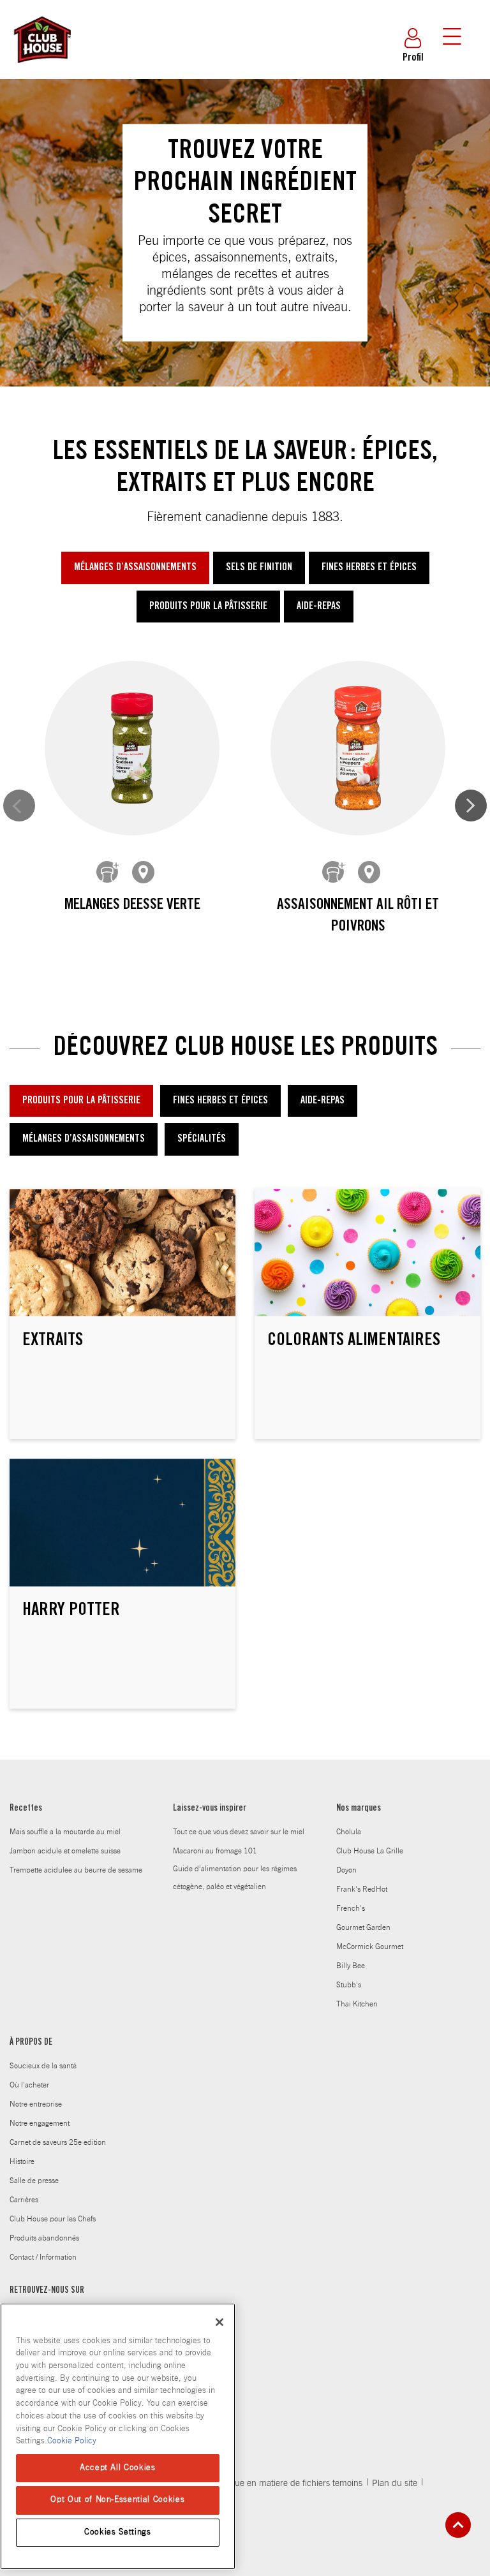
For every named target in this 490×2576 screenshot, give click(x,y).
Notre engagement (40, 2123)
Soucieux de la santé (43, 2066)
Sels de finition (259, 568)
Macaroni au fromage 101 (215, 1851)
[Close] (219, 2322)
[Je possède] (108, 872)
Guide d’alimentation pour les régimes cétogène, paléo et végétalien (235, 1878)
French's (351, 1908)
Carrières (24, 2200)
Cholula (349, 1832)
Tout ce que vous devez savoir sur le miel (239, 1832)
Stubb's (349, 1985)
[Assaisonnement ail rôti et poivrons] (358, 748)
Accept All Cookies (118, 2468)
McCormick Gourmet (370, 1947)
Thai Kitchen (357, 2004)
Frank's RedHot (362, 1889)
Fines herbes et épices (369, 568)
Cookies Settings (118, 2532)
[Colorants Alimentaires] (367, 1253)
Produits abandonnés (44, 2238)
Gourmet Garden (363, 1927)
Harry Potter (71, 1611)
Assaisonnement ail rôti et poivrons (358, 916)
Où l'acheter (29, 2085)
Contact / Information (43, 2257)
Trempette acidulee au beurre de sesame (76, 1870)
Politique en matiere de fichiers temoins (287, 2484)
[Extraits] (122, 1253)
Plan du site (395, 2484)
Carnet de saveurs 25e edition (58, 2142)
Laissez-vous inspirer (210, 1809)
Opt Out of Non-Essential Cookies (117, 2500)
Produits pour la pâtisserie (208, 607)
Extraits (53, 1341)
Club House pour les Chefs (53, 2219)
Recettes (26, 1809)
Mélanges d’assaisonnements (135, 568)
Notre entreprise (36, 2104)
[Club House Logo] (41, 69)
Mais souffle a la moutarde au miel (65, 1832)
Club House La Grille (370, 1851)
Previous (19, 806)
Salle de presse (34, 2181)
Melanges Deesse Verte (132, 906)
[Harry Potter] (122, 1523)
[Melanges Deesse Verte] (132, 748)
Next (471, 806)
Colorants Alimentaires (354, 1341)
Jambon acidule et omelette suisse (65, 1851)
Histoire (22, 2161)
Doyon (346, 1870)
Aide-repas (319, 607)
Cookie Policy (72, 2441)
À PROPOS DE (31, 2043)
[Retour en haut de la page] (458, 2525)
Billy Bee (351, 1966)
